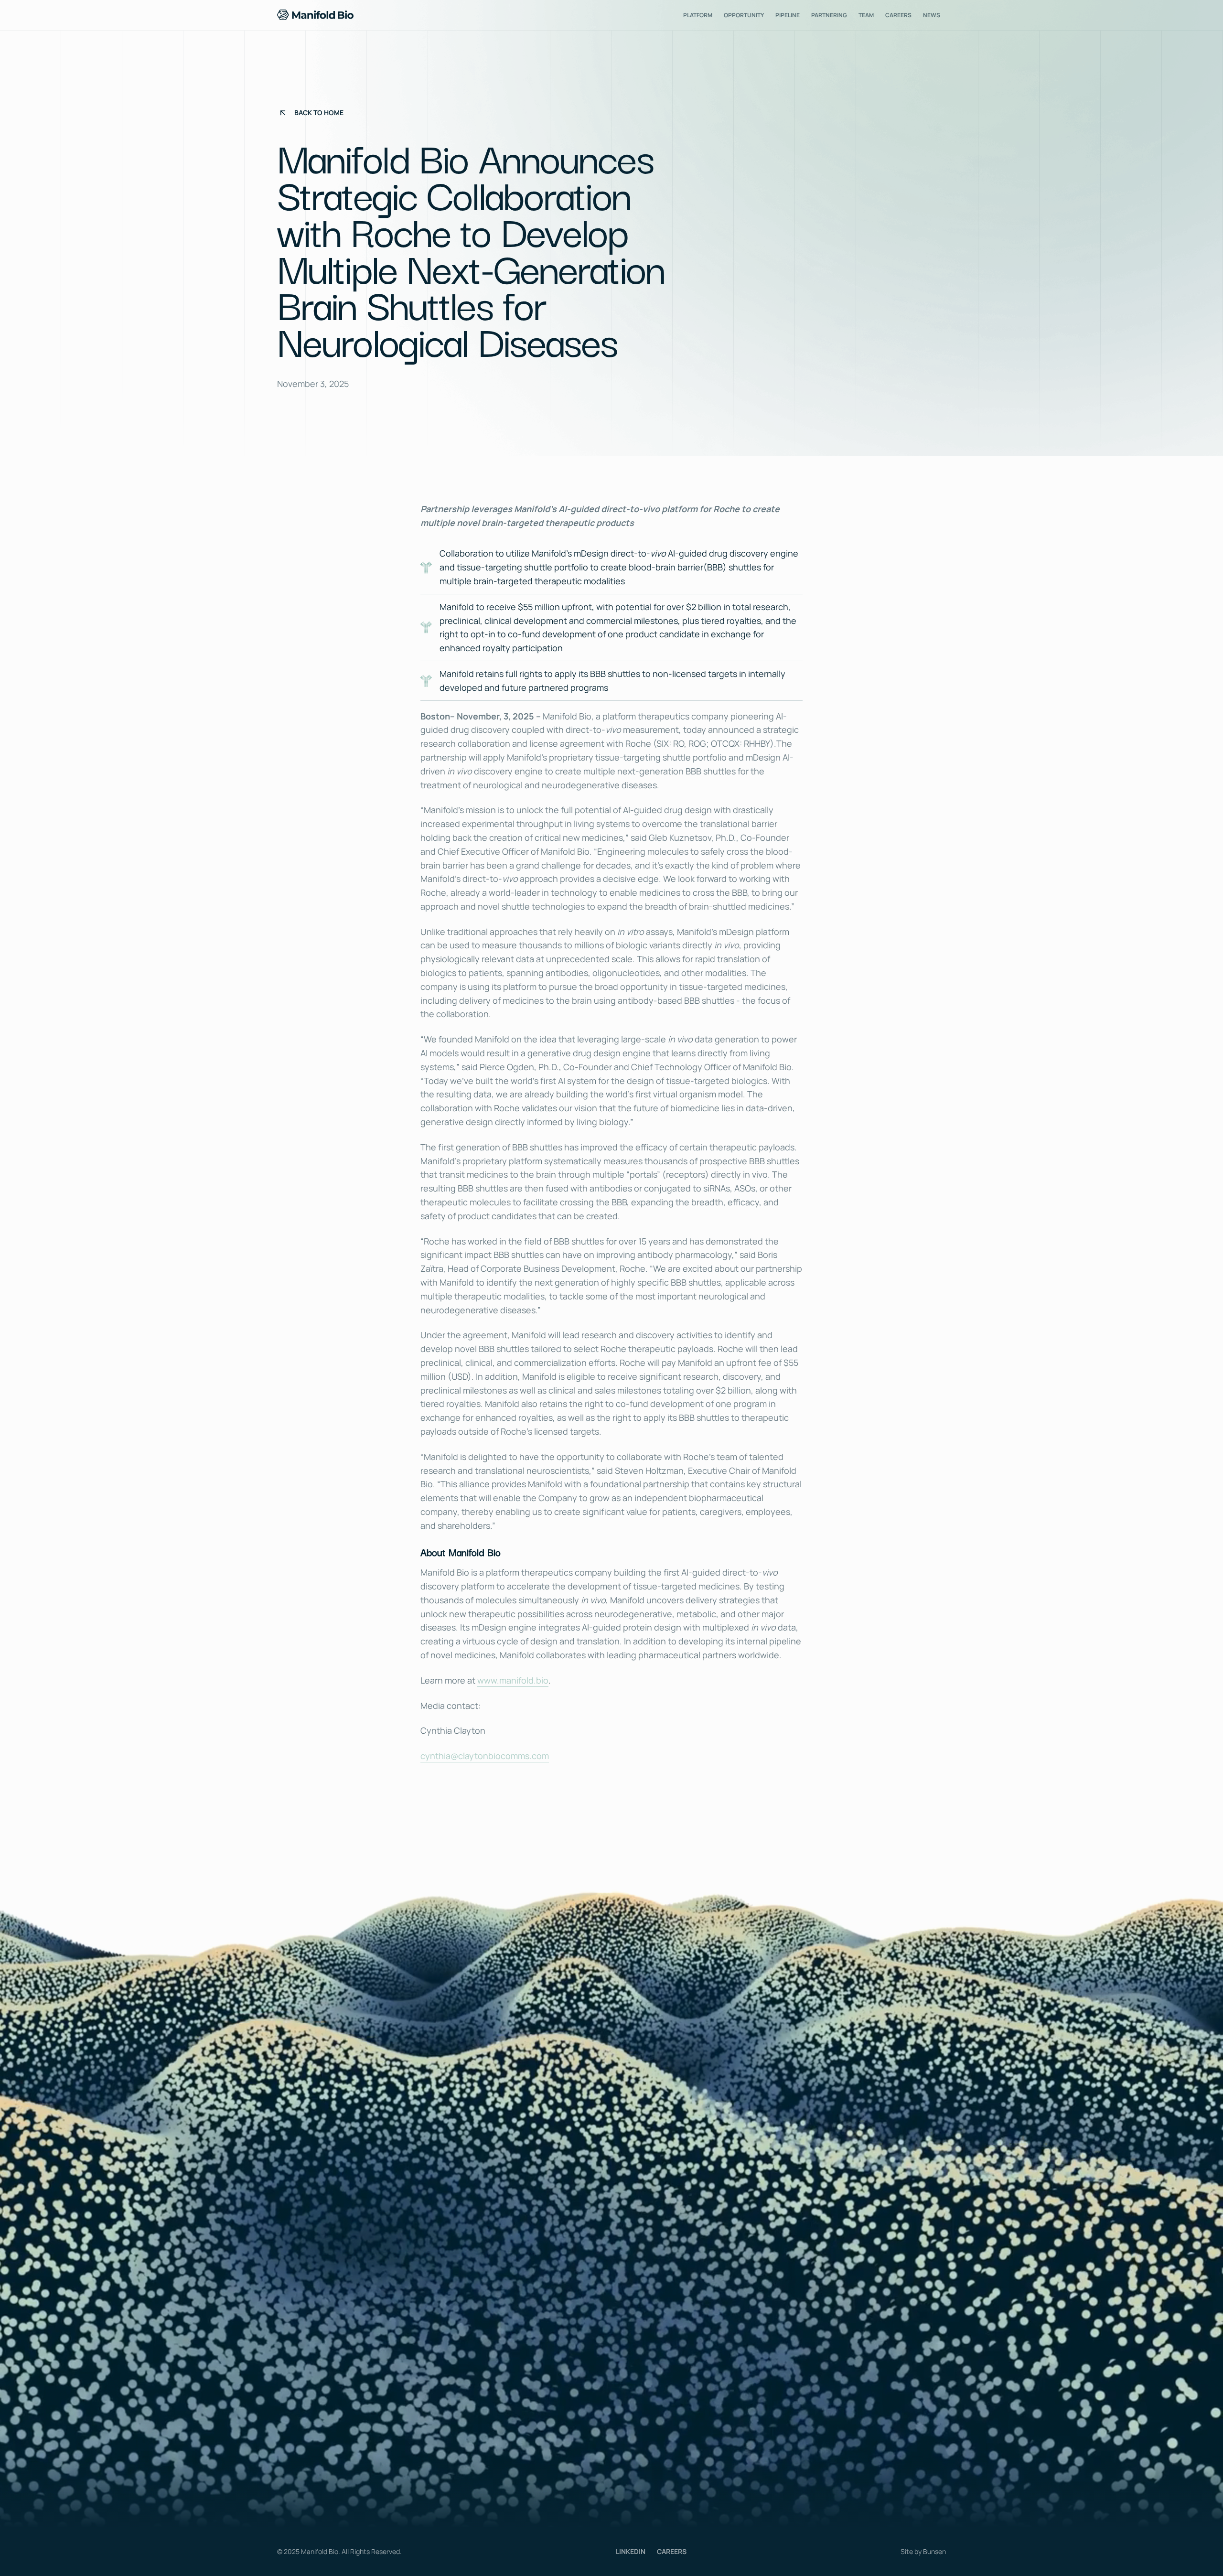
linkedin (631, 2551)
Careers (898, 15)
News (932, 15)
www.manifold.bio (513, 1680)
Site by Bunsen (923, 2551)
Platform (698, 15)
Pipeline (788, 15)
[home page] (315, 15)
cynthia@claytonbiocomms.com (485, 1756)
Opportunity (744, 15)
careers (672, 2551)
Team (866, 15)
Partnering (829, 15)
